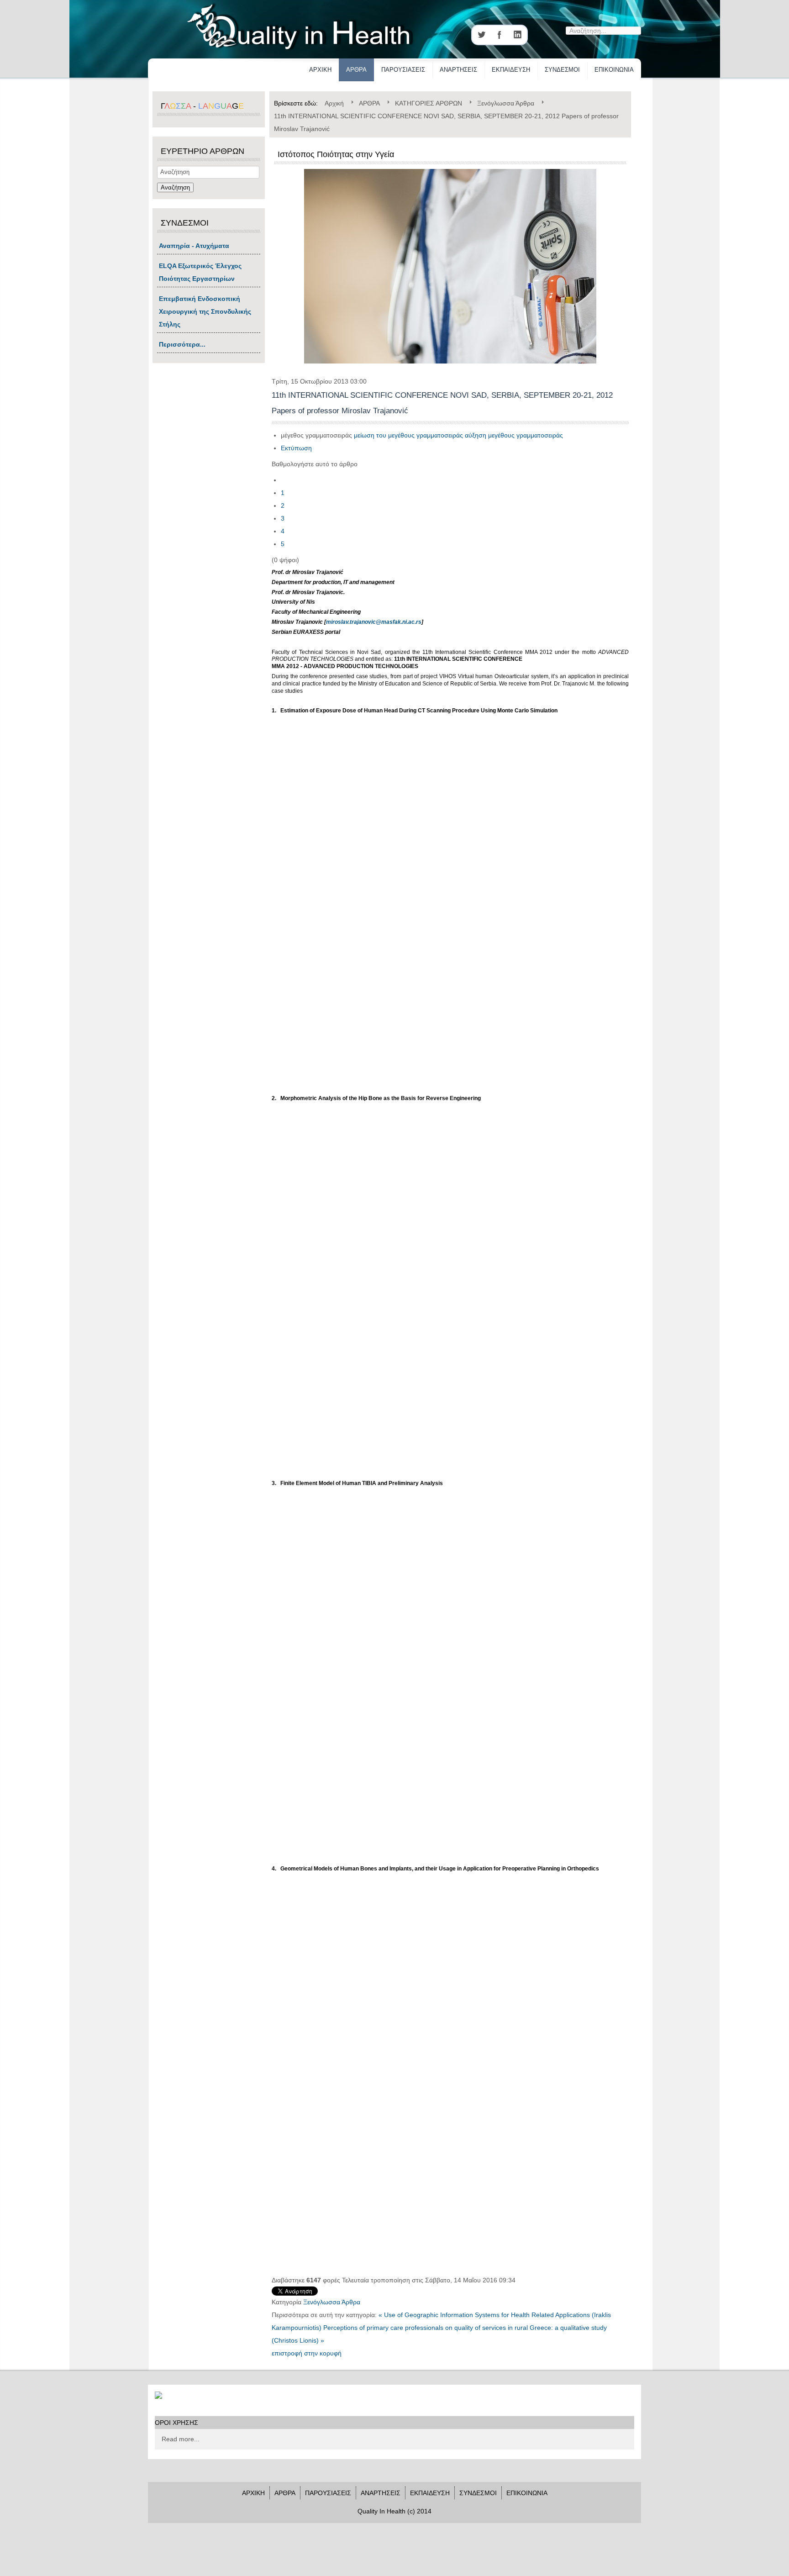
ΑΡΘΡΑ (356, 70)
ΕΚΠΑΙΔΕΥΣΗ (511, 70)
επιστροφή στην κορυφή (307, 2353)
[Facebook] (500, 35)
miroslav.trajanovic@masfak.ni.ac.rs (374, 622)
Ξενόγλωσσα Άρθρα (332, 2302)
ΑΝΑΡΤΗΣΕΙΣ (458, 70)
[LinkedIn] (518, 35)
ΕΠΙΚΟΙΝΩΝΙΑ (614, 70)
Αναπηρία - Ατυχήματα (194, 246)
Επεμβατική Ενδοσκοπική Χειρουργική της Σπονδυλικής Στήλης (205, 311)
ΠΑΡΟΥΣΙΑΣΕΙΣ (403, 70)
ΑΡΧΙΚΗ (320, 70)
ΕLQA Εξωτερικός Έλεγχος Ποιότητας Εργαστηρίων (200, 272)
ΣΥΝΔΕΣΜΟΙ (562, 70)
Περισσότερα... (182, 344)
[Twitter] (481, 35)
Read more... (181, 2439)
